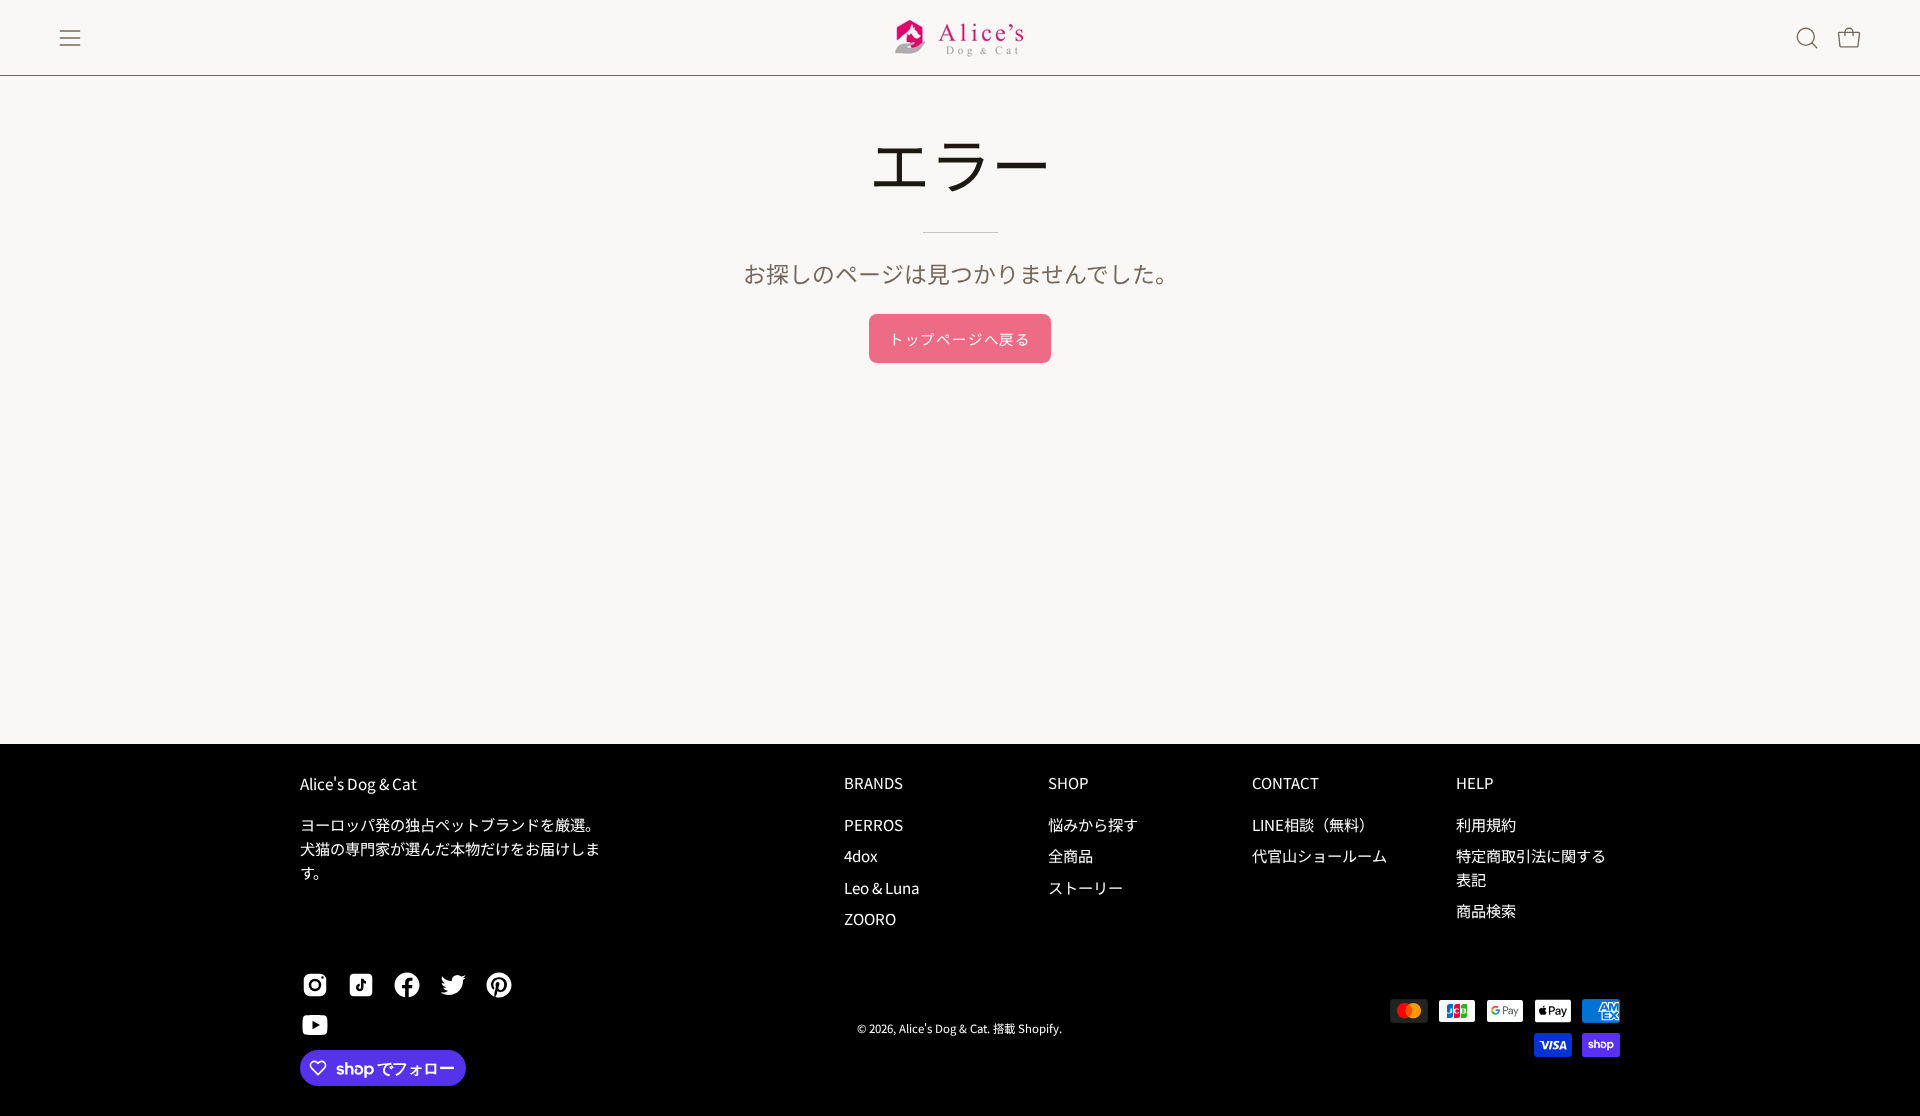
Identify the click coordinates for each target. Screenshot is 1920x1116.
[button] (1807, 38)
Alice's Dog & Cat (358, 783)
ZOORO (870, 918)
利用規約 (1486, 824)
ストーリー (1085, 886)
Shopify (1038, 1028)
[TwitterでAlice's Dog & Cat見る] (453, 985)
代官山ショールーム (1319, 855)
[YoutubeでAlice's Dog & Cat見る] (315, 1025)
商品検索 (1486, 910)
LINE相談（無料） (1313, 824)
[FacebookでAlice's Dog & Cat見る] (407, 985)
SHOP (1068, 783)
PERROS (873, 824)
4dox (861, 855)
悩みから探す (1093, 824)
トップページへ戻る (960, 338)
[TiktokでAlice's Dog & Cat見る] (361, 985)
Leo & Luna (882, 886)
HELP (1474, 783)
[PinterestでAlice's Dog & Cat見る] (499, 985)
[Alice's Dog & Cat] (960, 37)
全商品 (1070, 855)
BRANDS (873, 783)
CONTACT (1285, 783)
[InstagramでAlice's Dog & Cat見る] (315, 985)
